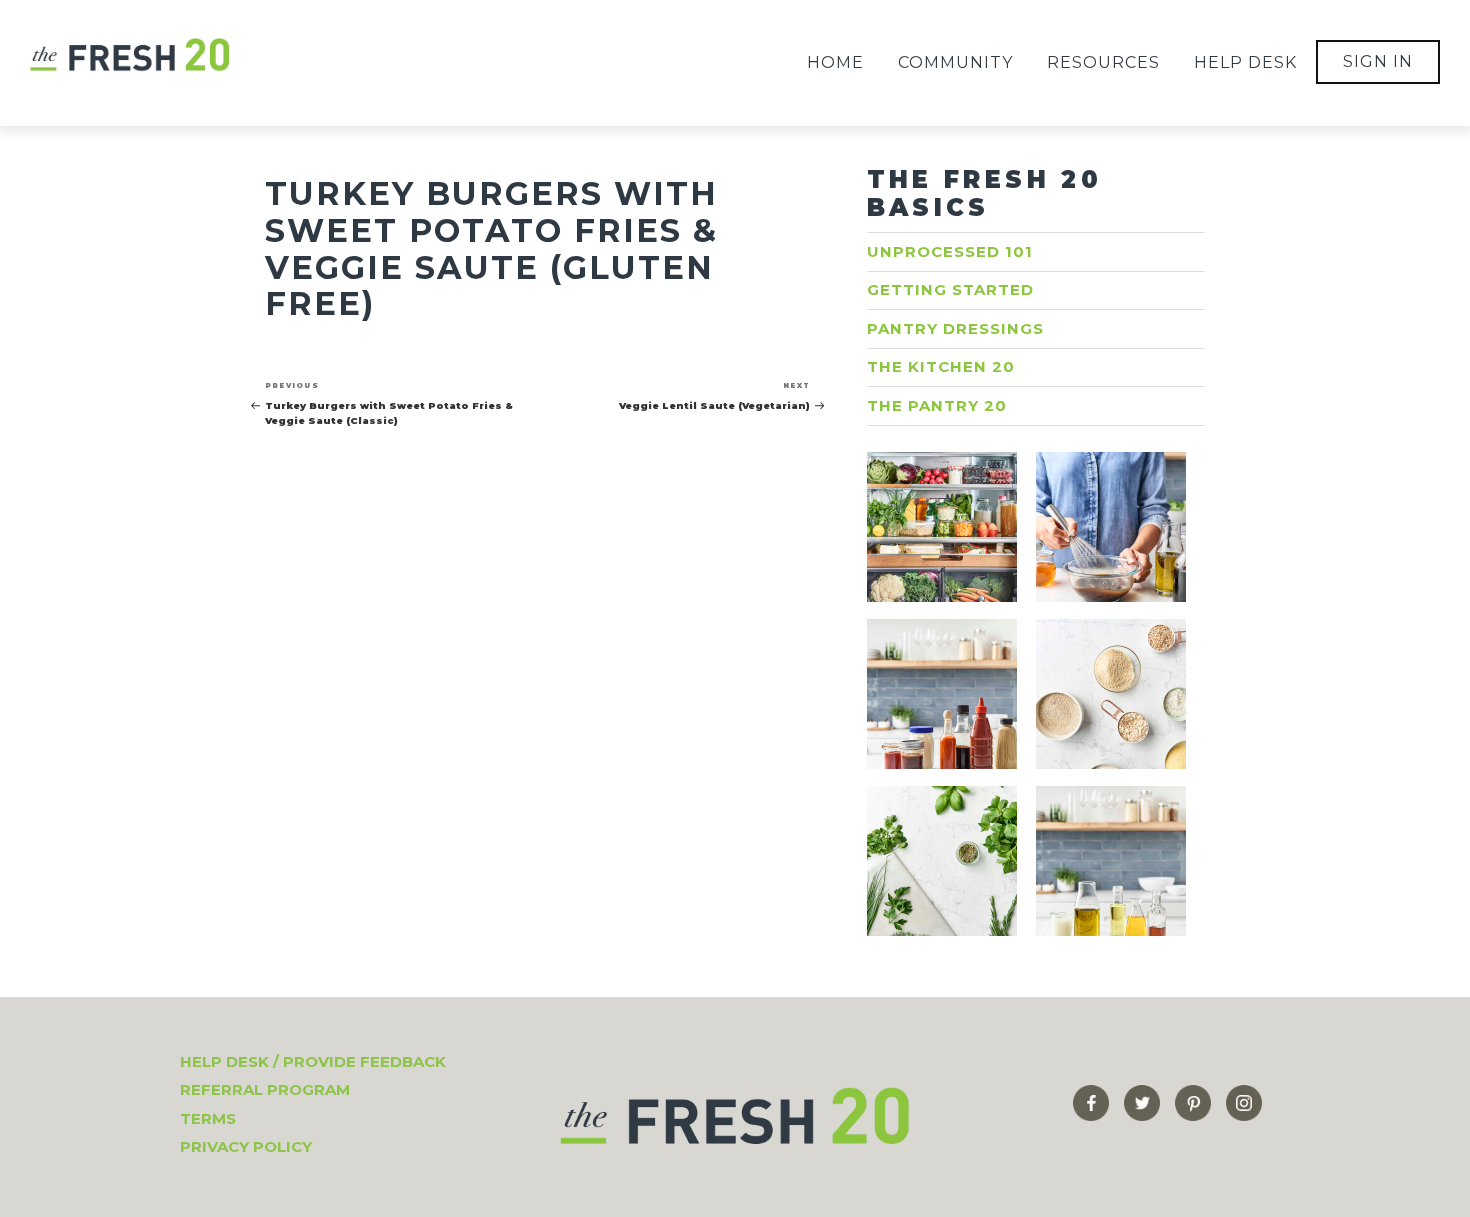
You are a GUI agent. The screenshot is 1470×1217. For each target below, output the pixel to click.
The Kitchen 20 (941, 366)
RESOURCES (1103, 62)
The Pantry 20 (937, 405)
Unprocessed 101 (950, 251)
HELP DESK (1245, 62)
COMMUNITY (955, 62)
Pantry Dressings (955, 328)
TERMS (208, 1118)
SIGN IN (1378, 61)
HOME (835, 62)
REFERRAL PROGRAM (265, 1089)
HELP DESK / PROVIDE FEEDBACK (313, 1061)
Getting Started (950, 289)
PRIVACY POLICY (246, 1146)
